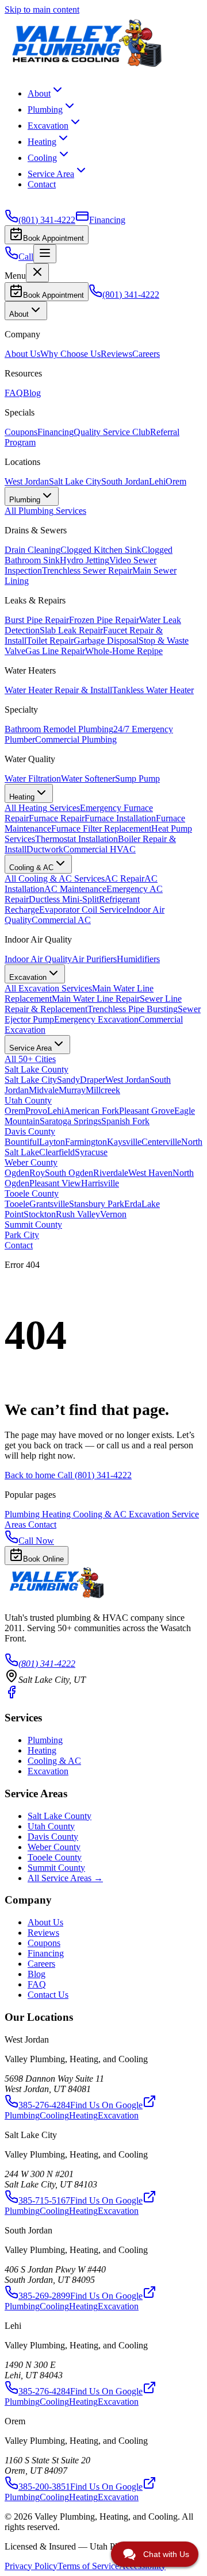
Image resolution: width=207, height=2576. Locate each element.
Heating (42, 142)
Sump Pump (137, 778)
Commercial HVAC (99, 849)
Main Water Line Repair (96, 999)
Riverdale (111, 1173)
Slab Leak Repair (71, 630)
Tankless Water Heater (153, 690)
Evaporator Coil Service (83, 910)
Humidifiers (138, 959)
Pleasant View (55, 1183)
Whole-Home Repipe (124, 651)
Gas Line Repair (55, 651)
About (39, 93)
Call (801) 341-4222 (95, 1475)
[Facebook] (11, 1696)
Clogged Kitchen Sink (101, 550)
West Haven (150, 1173)
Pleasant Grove (147, 1111)
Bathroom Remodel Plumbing (59, 729)
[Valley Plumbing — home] (85, 68)
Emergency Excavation (96, 1019)
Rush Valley (78, 1214)
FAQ (14, 393)
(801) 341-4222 (47, 1664)
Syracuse (91, 1152)
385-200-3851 (44, 2487)
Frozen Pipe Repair (104, 620)
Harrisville (100, 1183)
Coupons (21, 432)
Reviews (116, 354)
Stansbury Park (97, 1204)
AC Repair (124, 878)
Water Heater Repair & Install (58, 690)
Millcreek (103, 1090)
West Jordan (27, 481)
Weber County (31, 1162)
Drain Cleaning (32, 550)
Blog (32, 393)
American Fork (91, 1111)
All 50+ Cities (30, 1059)
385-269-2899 (44, 2296)
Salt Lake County (37, 1069)
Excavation (48, 126)
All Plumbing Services (45, 511)
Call (26, 257)
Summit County (33, 1224)
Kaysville (124, 1142)
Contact (42, 184)
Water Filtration (33, 778)
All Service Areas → (65, 1878)
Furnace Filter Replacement (101, 828)
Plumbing (45, 109)
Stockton (40, 1214)
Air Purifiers (94, 959)
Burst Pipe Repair (37, 620)
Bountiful (22, 1142)
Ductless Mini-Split (64, 899)
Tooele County (32, 1193)
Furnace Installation (120, 818)
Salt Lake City (75, 481)
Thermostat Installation (76, 839)
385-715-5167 (44, 2200)
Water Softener (88, 778)
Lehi (157, 481)
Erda (133, 1204)
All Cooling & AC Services (55, 878)
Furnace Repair (57, 818)
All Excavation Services (48, 988)
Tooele (17, 1204)
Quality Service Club (112, 432)
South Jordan (125, 481)
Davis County (30, 1131)
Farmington (86, 1142)
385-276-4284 (44, 2105)
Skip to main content (42, 9)
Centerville (161, 1142)
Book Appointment (53, 238)
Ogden (17, 1173)
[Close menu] (37, 273)
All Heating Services (42, 808)
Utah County (28, 1100)
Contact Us (48, 1995)
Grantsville (49, 1204)
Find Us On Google (106, 2105)
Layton (52, 1142)
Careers (146, 354)
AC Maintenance (75, 889)
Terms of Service (88, 2566)
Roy (37, 1173)
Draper (93, 1080)
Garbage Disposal (106, 641)
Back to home (31, 1475)
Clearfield (57, 1152)
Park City (22, 1235)
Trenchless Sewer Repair (87, 570)
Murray (72, 1090)
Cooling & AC (101, 1514)
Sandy (68, 1080)
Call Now (36, 1541)
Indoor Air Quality (38, 959)
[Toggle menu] (45, 254)
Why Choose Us (70, 354)
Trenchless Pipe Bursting (133, 1009)
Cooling (42, 158)
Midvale (44, 1090)
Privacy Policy (31, 2566)
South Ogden (69, 1173)
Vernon (113, 1214)
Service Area (51, 174)
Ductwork (45, 849)
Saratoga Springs (70, 1121)
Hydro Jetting (85, 560)
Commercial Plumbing (76, 739)
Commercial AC (61, 920)
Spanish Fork (125, 1121)
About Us (22, 354)
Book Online (43, 1559)
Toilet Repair (50, 641)
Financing (55, 432)
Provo (36, 1111)
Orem (176, 481)
